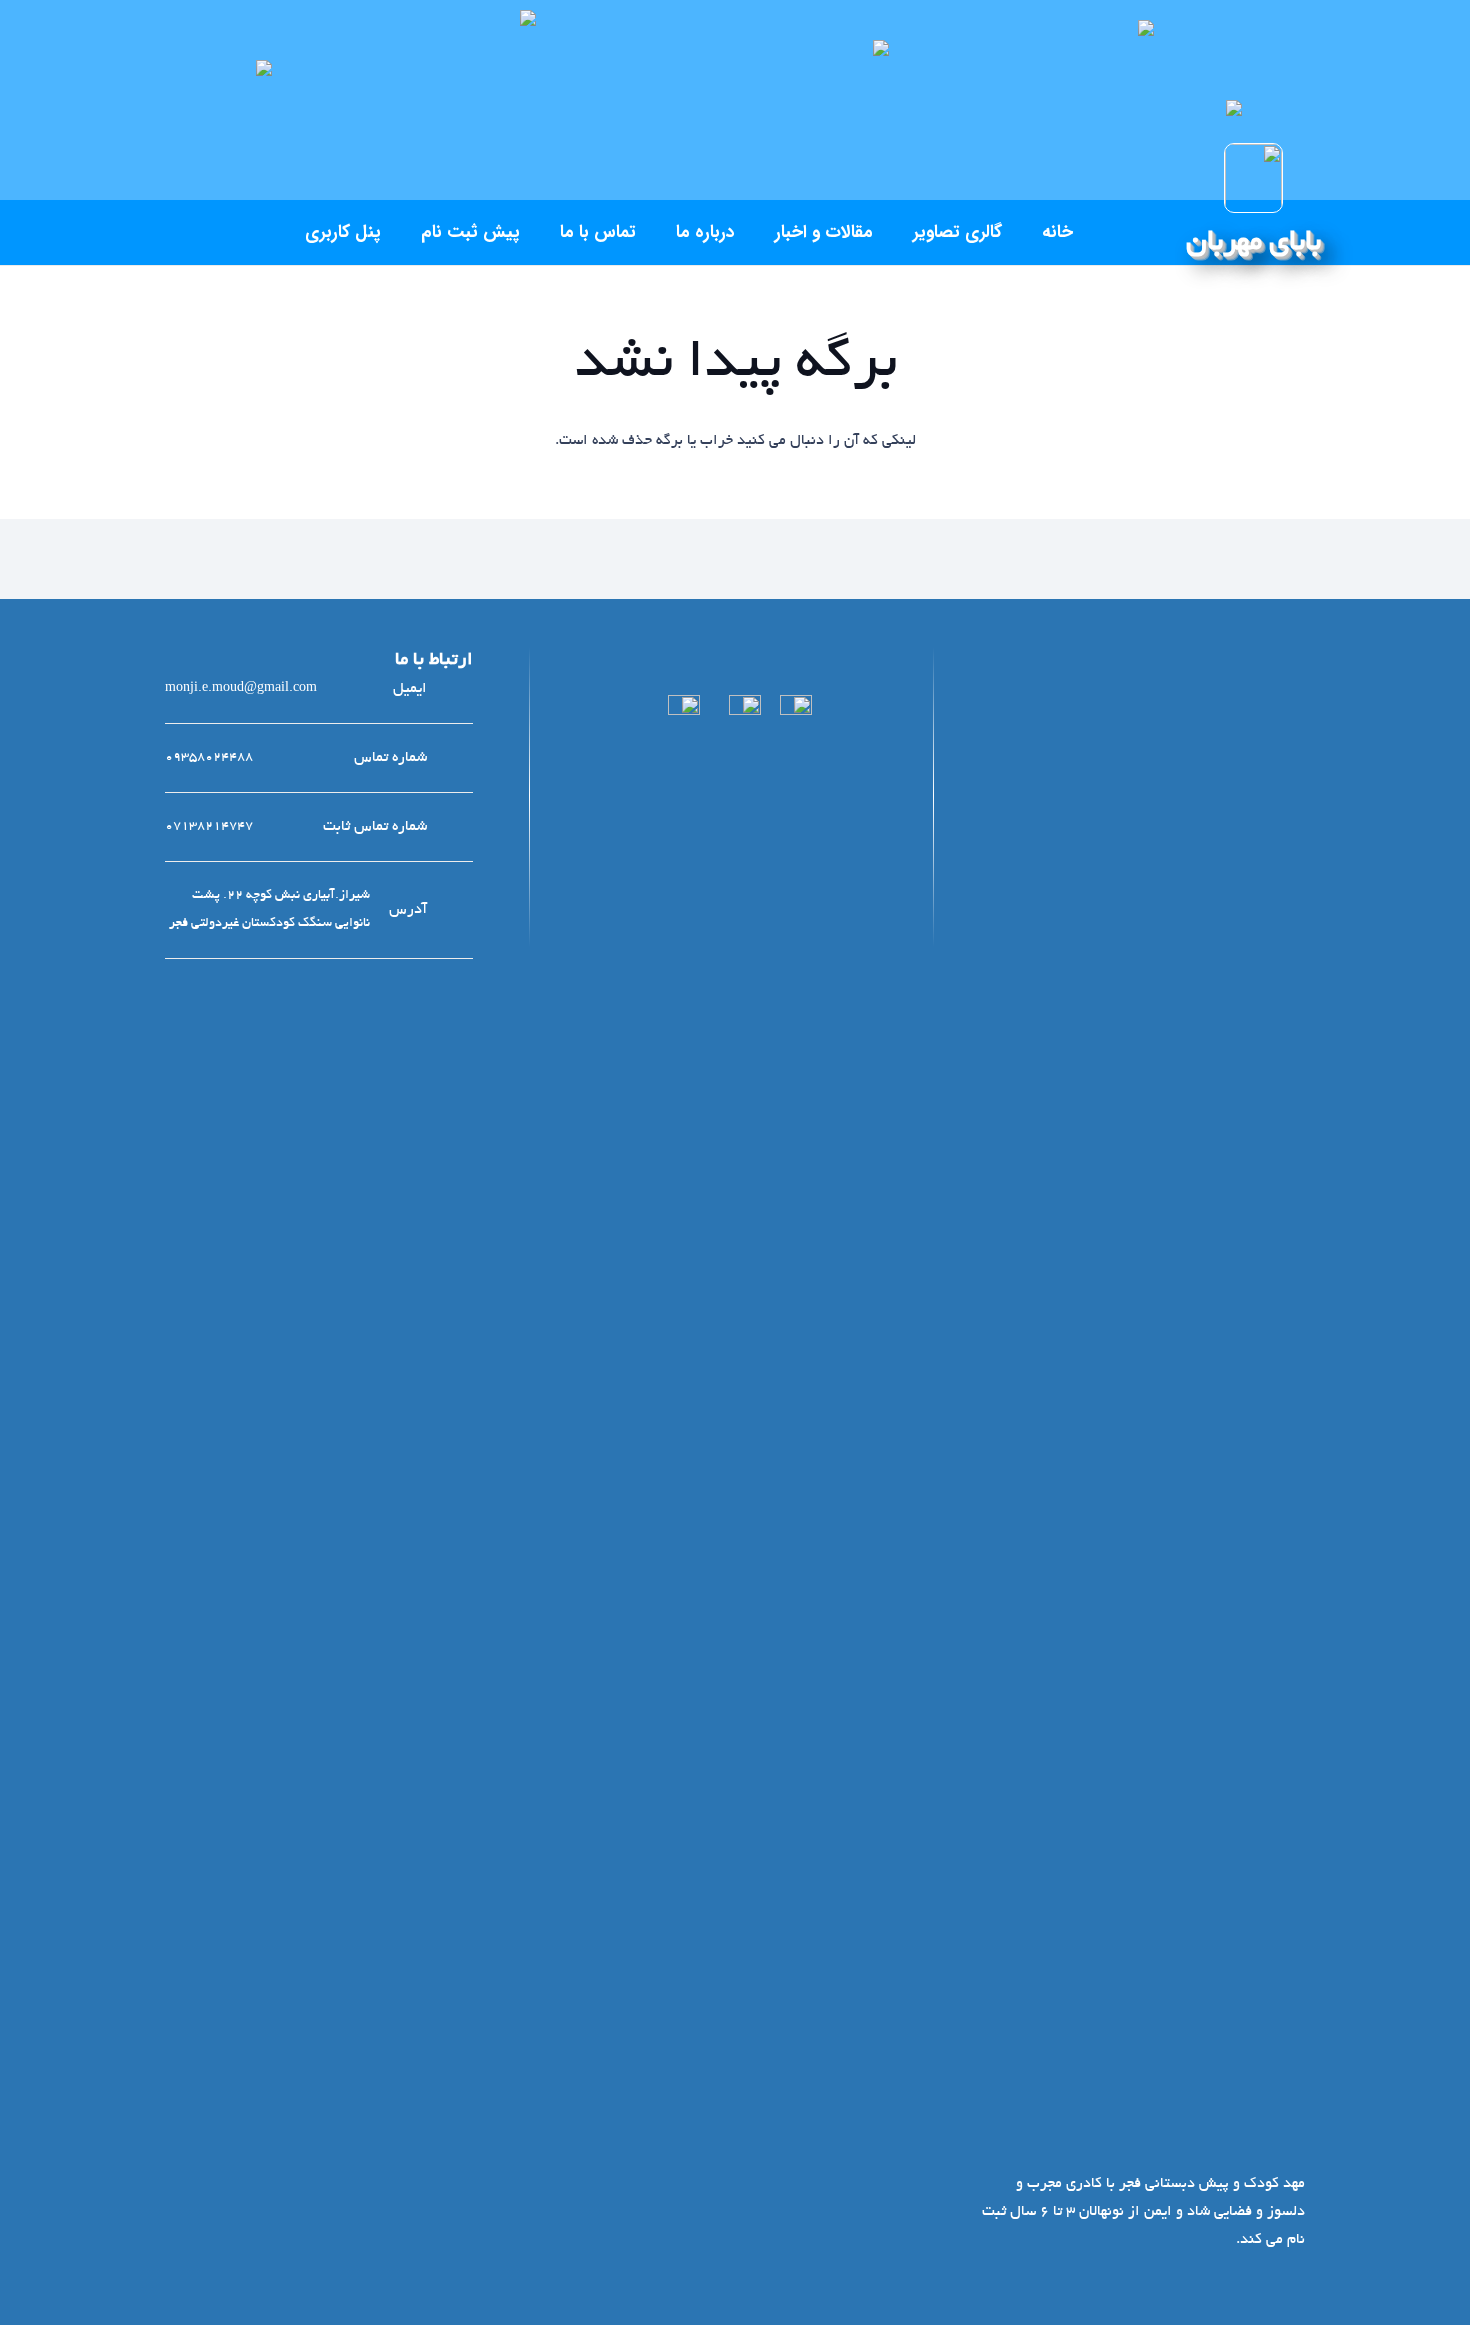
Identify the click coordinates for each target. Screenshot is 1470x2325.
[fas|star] (796, 1450)
